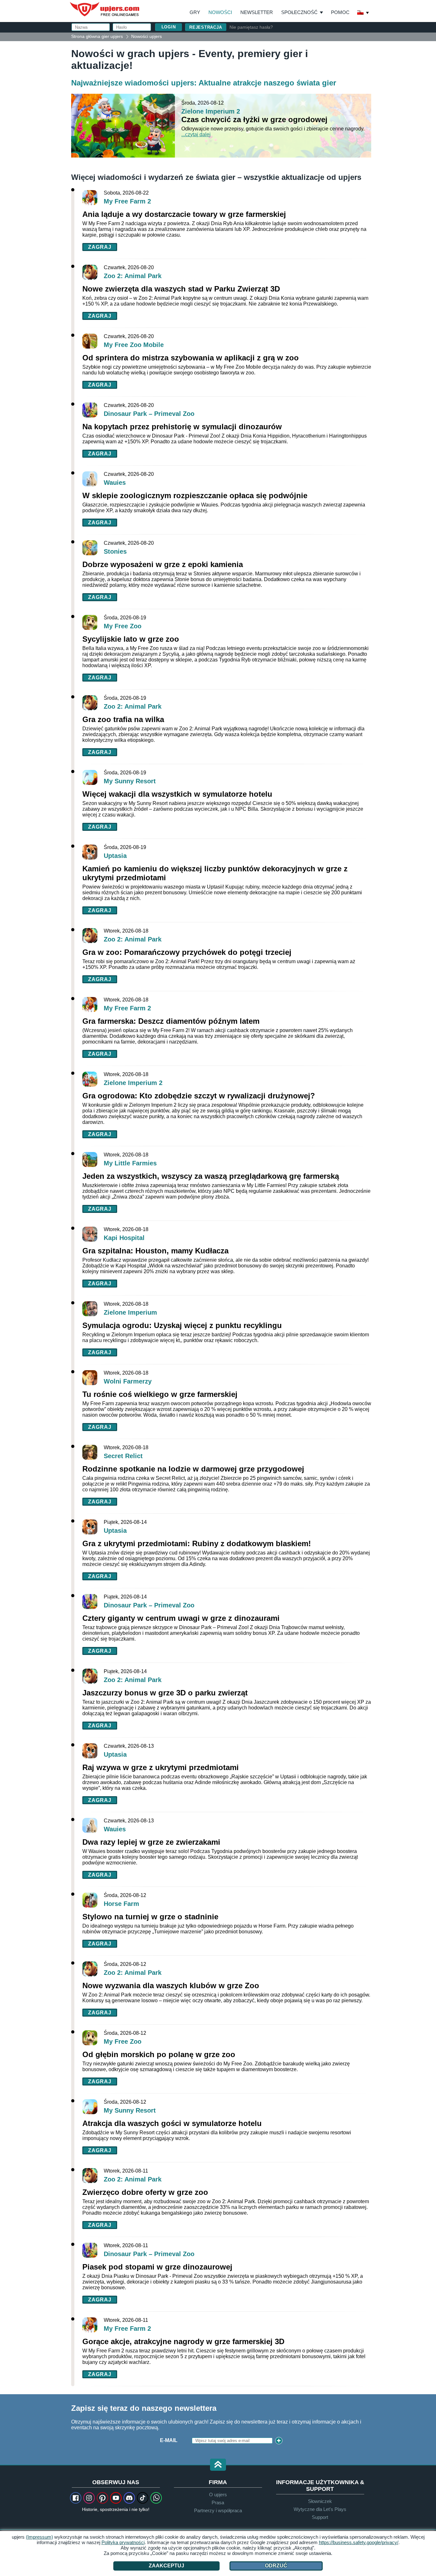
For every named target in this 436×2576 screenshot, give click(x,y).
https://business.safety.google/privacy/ (359, 2542)
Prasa (218, 2502)
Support (320, 2517)
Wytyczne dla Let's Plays (320, 2509)
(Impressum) (39, 2537)
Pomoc (340, 12)
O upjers (218, 2495)
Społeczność (299, 12)
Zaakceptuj (166, 2566)
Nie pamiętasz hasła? (251, 27)
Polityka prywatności (123, 2542)
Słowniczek (320, 2501)
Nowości (220, 12)
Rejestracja (206, 27)
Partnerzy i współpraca (218, 2510)
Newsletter (257, 12)
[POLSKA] (363, 13)
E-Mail (169, 2440)
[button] (218, 2465)
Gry (195, 12)
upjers (105, 9)
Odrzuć (276, 2566)
